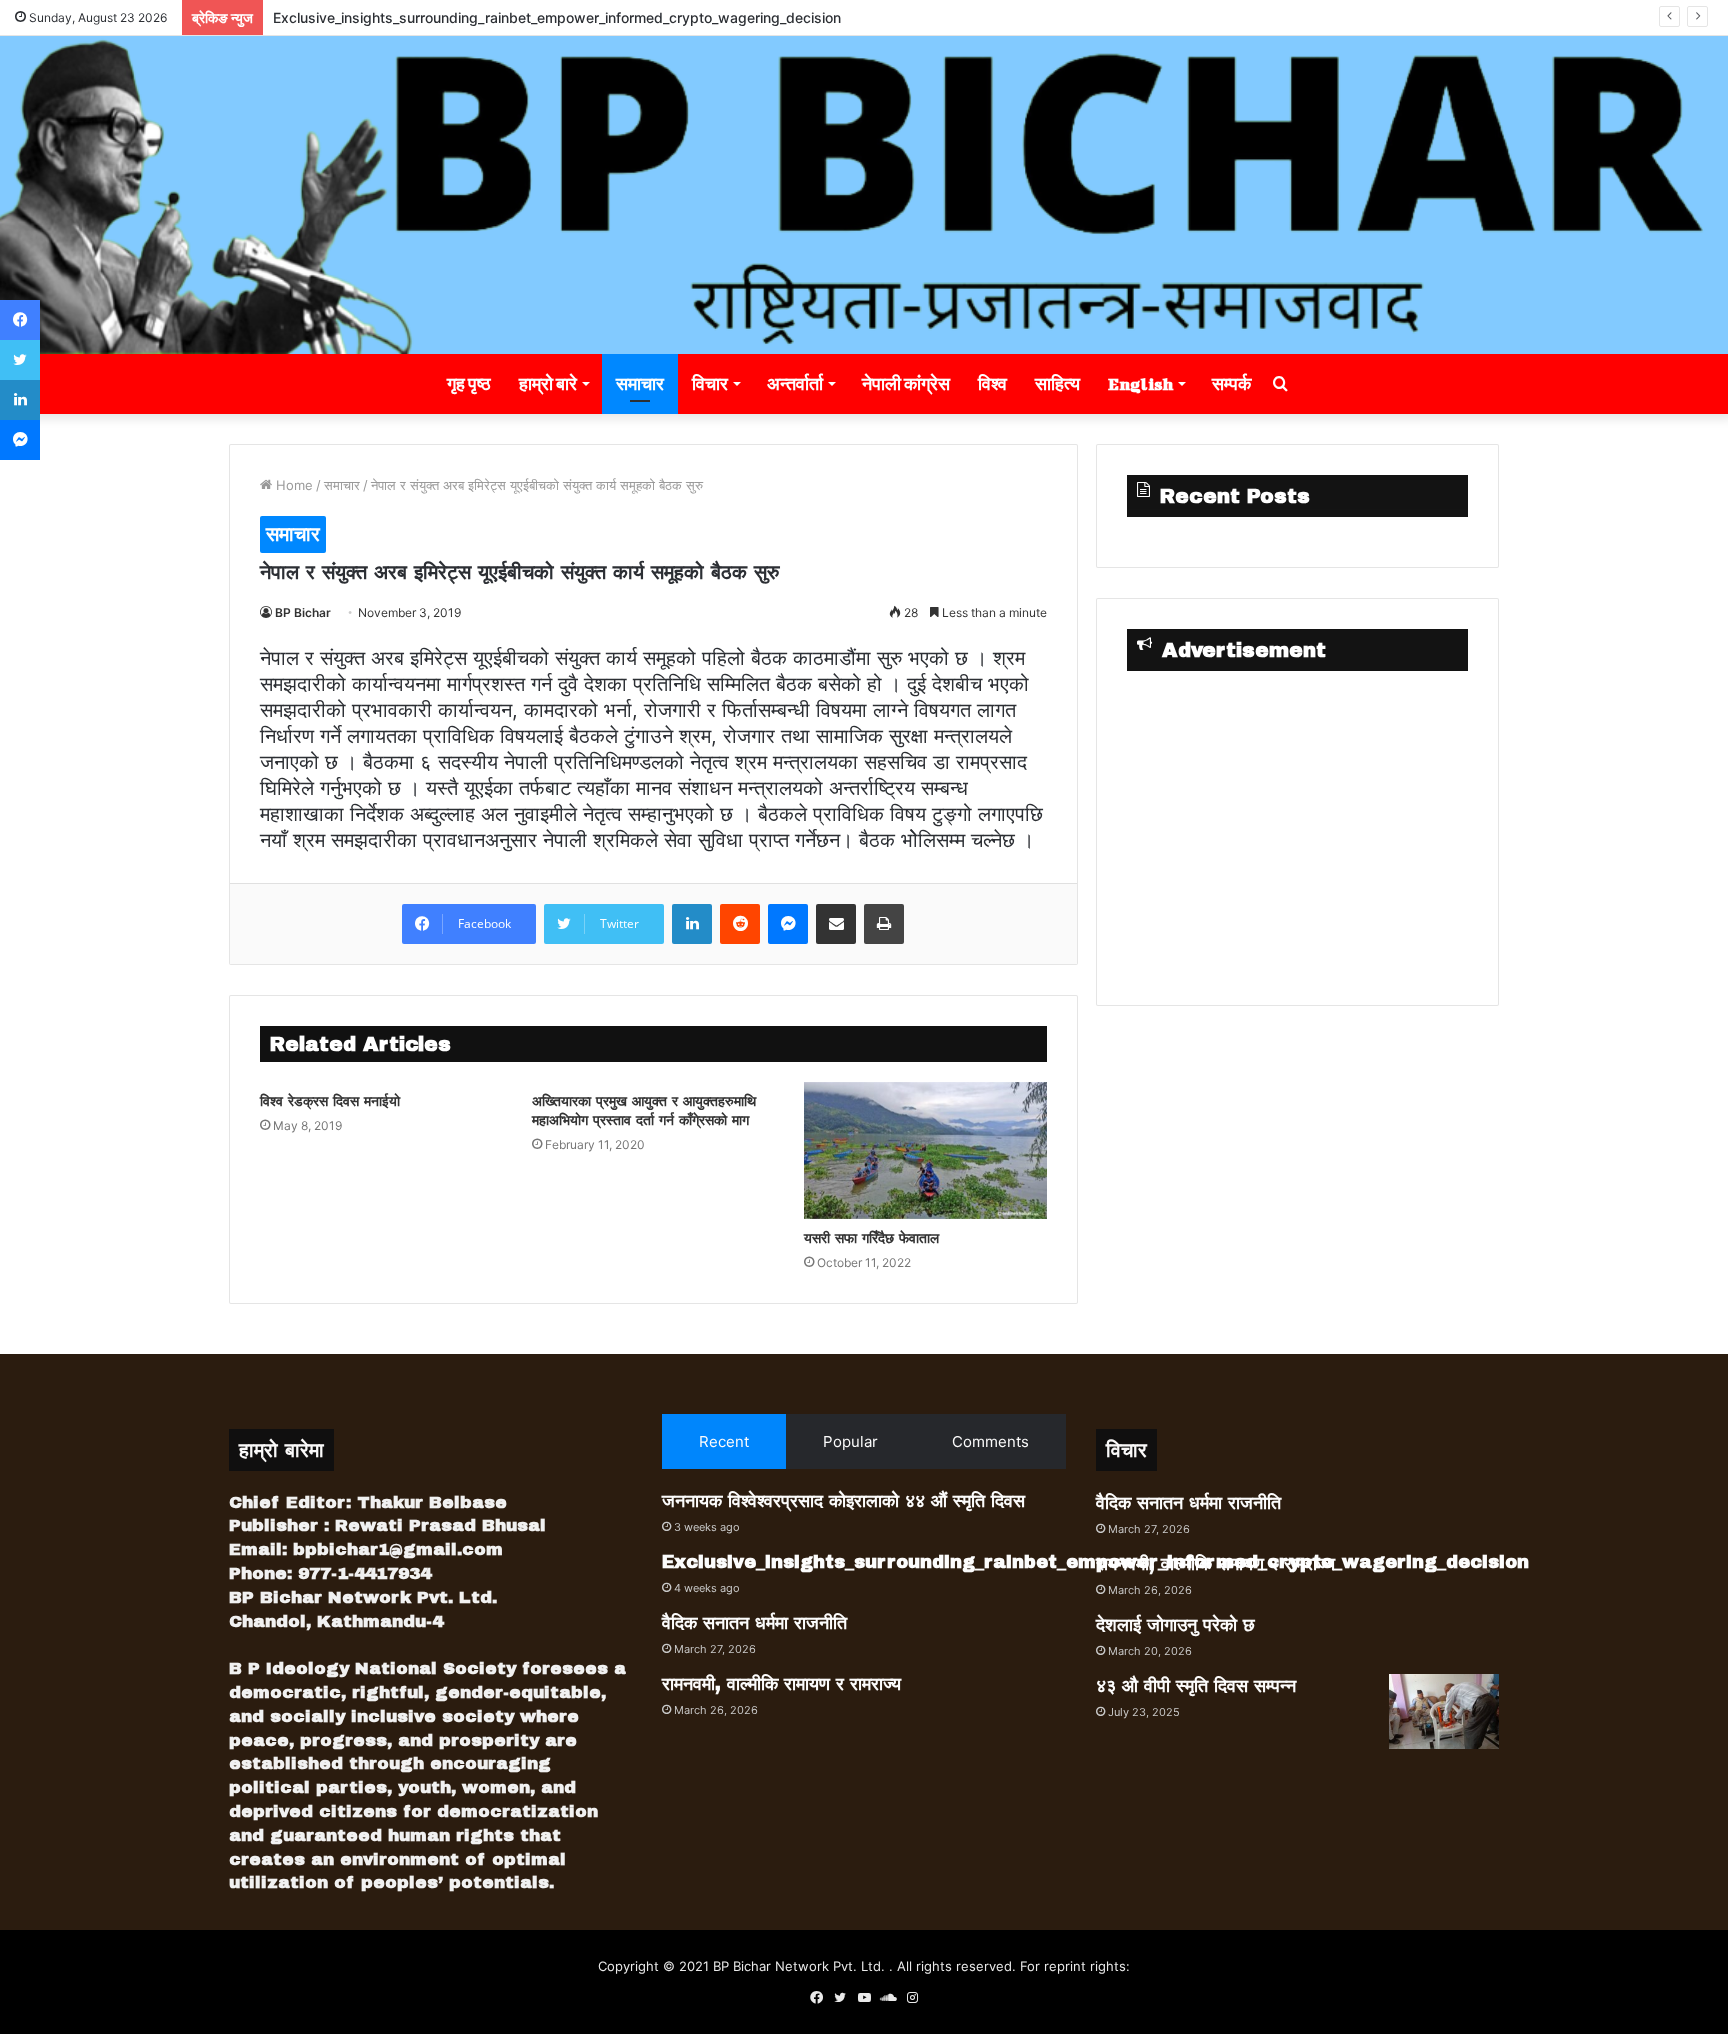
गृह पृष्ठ (469, 383)
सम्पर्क (1231, 383)
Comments (990, 1441)
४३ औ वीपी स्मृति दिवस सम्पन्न (1196, 1686)
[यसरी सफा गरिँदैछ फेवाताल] (925, 1150)
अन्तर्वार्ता (795, 383)
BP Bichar (303, 612)
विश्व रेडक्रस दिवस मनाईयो (330, 1101)
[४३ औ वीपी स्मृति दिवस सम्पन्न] (1444, 1711)
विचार (710, 383)
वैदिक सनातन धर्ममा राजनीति (754, 1623)
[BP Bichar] (864, 195)
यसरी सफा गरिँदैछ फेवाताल (871, 1238)
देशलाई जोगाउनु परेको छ (1175, 1625)
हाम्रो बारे (548, 383)
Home (292, 485)
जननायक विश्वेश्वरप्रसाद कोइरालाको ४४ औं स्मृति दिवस (843, 1501)
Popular (850, 1441)
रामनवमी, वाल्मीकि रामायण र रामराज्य (781, 1684)
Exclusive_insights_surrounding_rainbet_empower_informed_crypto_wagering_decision (557, 17)
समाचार (640, 383)
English (1140, 383)
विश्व (992, 383)
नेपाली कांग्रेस (906, 383)
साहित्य (1057, 383)
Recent (724, 1441)
